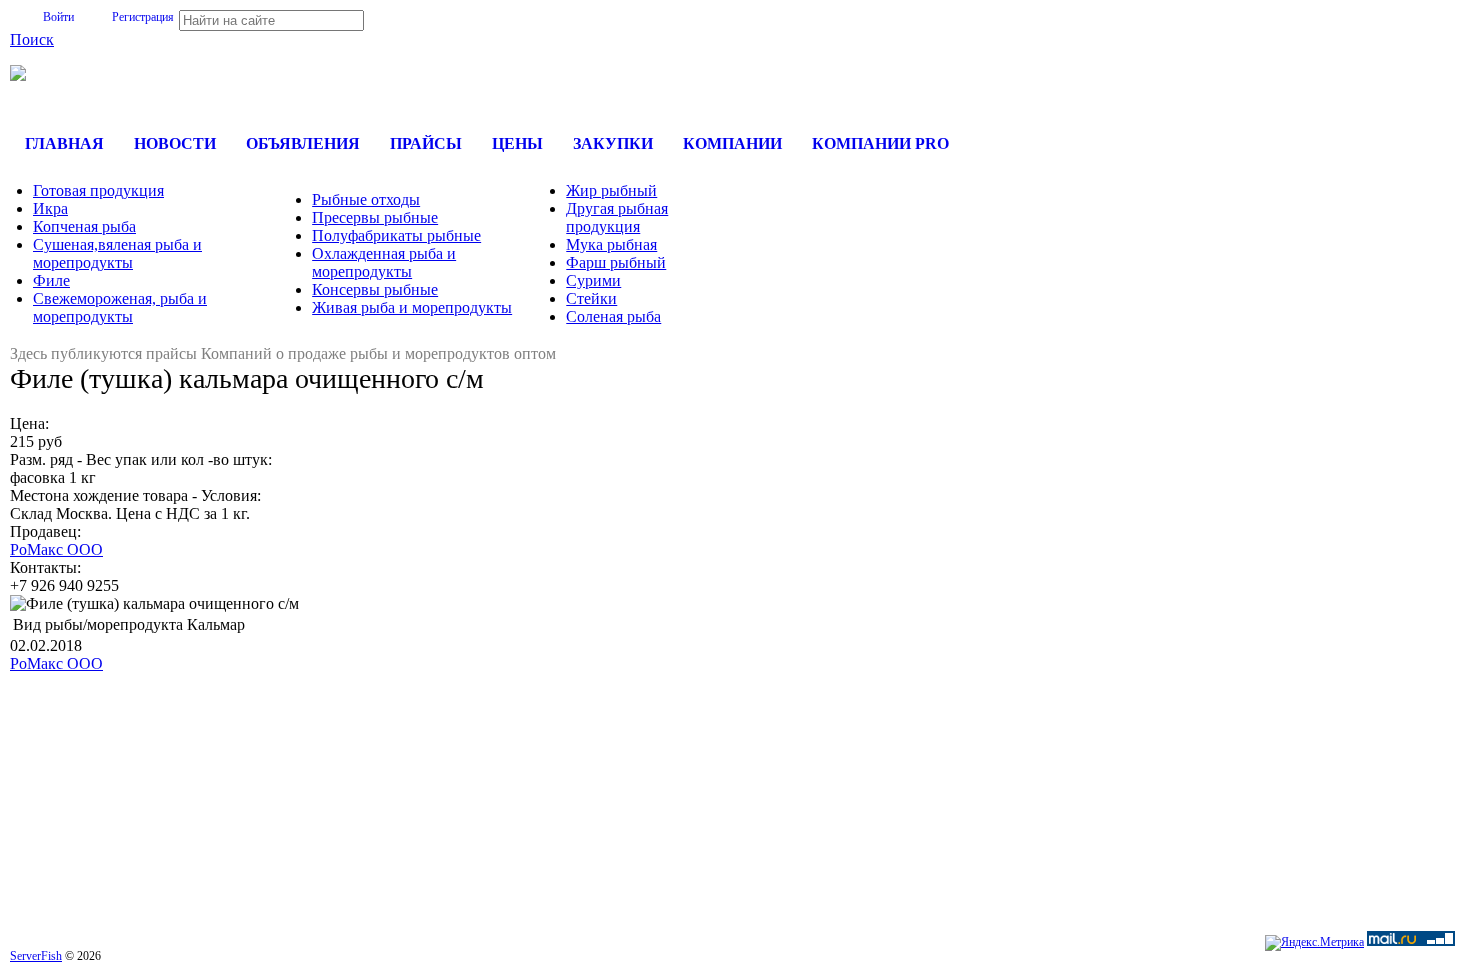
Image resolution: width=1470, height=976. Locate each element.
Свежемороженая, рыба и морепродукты (120, 307)
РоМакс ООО (56, 549)
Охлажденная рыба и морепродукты (384, 262)
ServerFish (36, 956)
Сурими (593, 280)
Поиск (32, 39)
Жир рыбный (611, 190)
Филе (51, 280)
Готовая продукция (98, 190)
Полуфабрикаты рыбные (396, 235)
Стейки (591, 298)
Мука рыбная (611, 244)
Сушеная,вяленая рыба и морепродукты (117, 253)
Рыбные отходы (366, 199)
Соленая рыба (613, 316)
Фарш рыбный (616, 262)
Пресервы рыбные (375, 217)
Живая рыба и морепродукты (412, 307)
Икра (50, 208)
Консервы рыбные (375, 289)
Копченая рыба (84, 226)
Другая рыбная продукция (617, 217)
